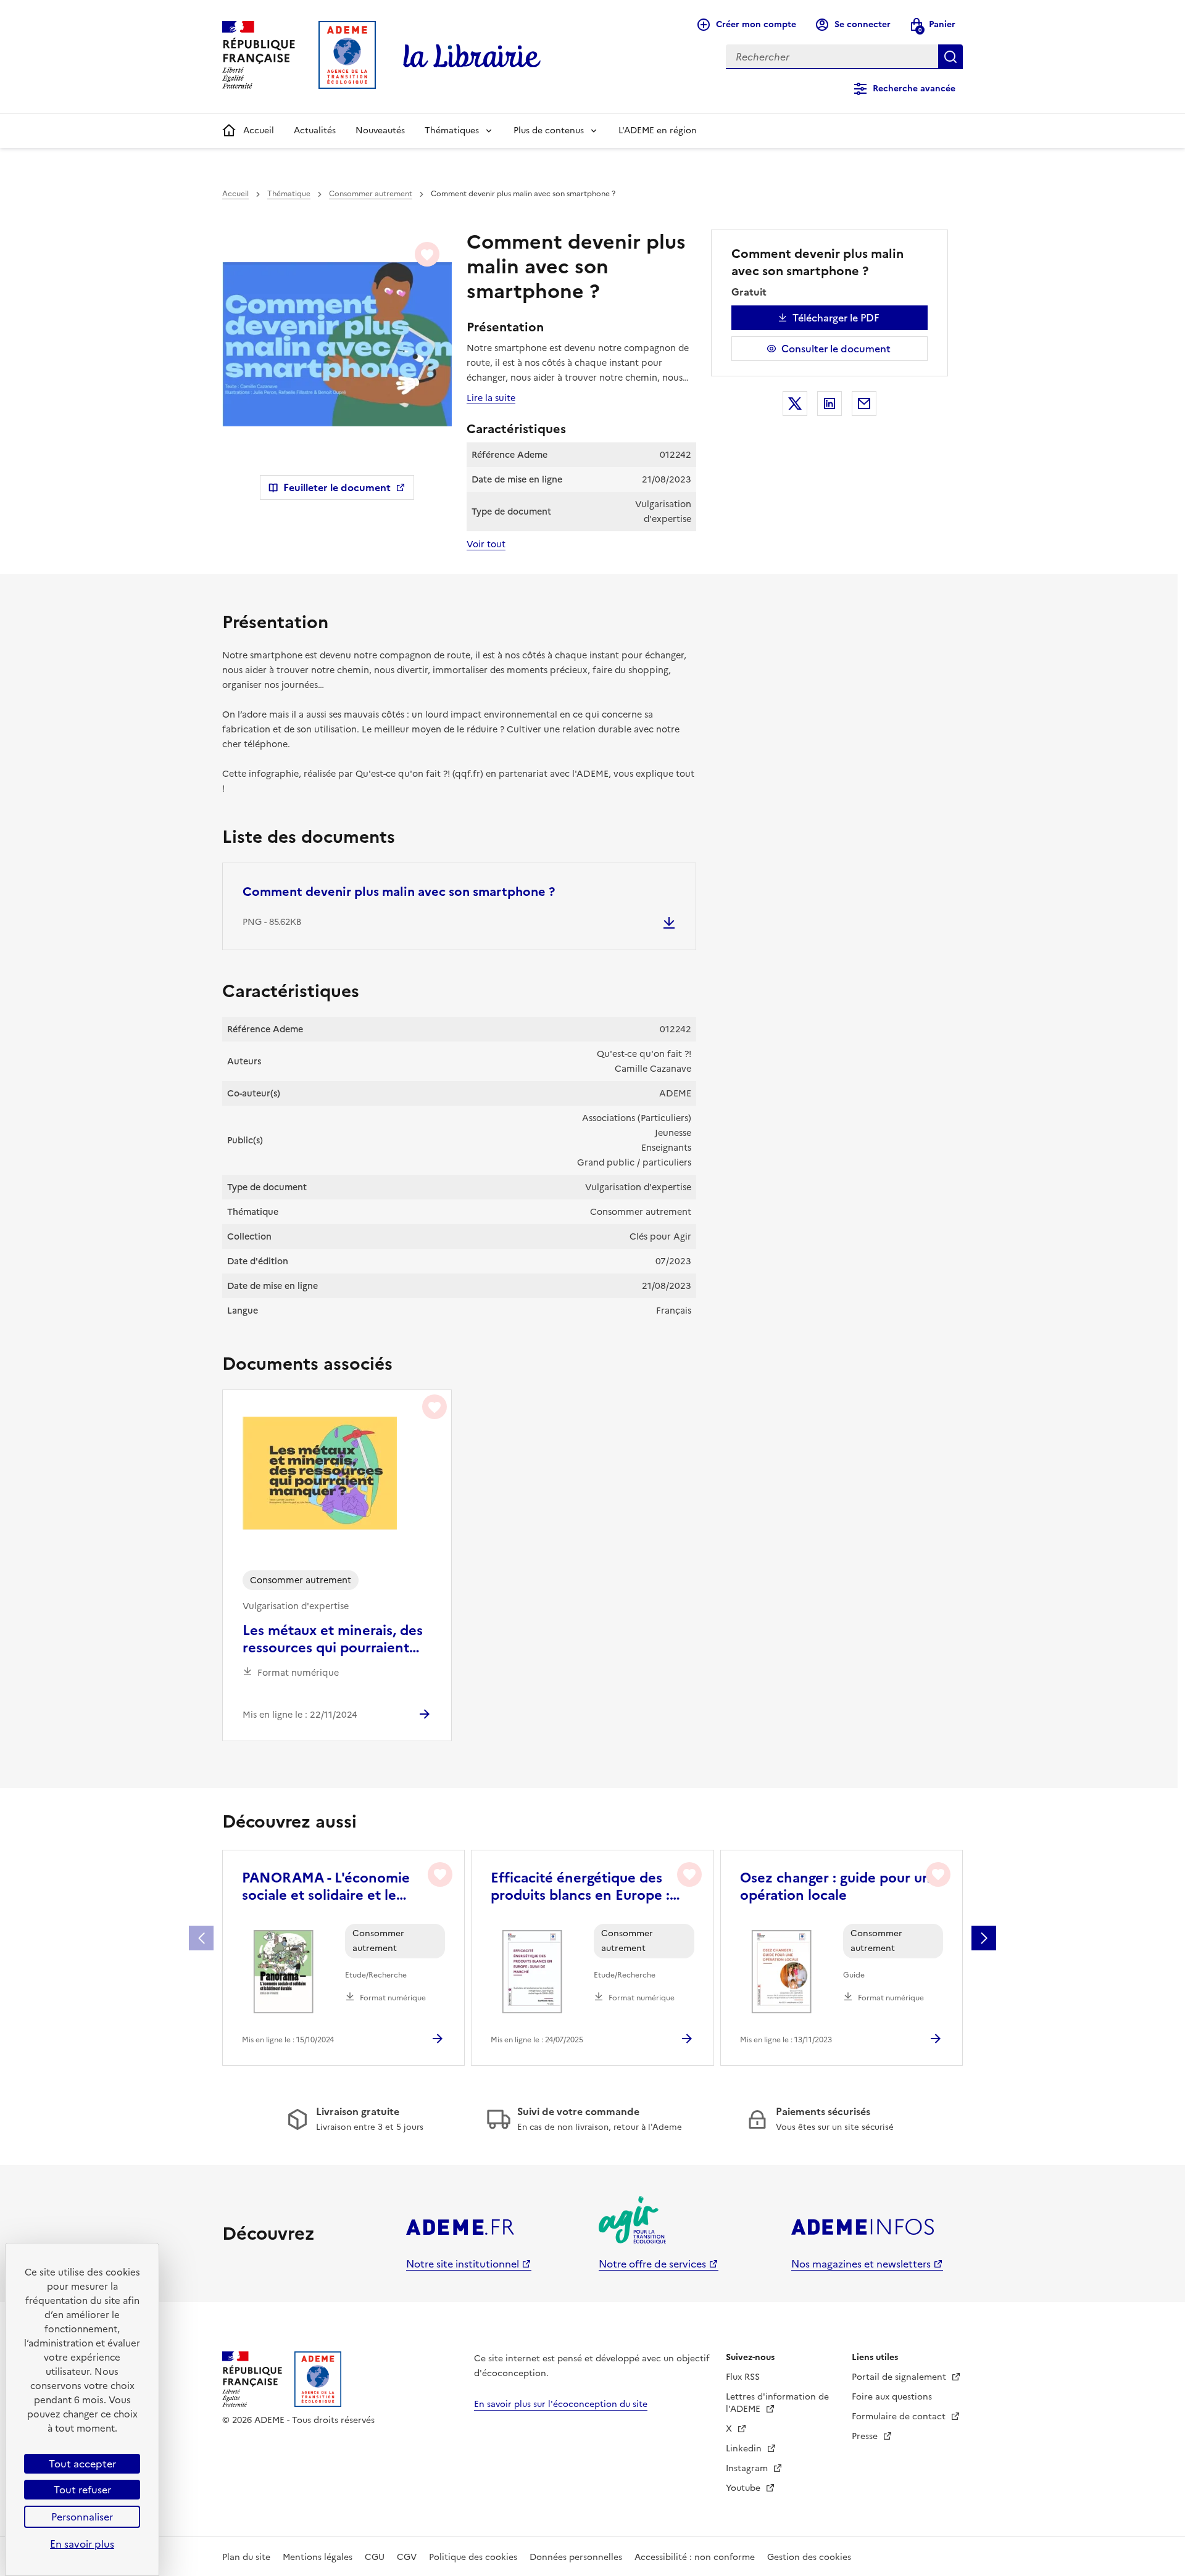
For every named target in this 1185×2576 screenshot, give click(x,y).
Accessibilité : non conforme (695, 2557)
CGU (375, 2557)
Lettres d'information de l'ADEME (777, 2403)
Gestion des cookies (809, 2557)
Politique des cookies (473, 2557)
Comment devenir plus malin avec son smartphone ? (399, 892)
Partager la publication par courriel (864, 404)
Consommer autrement (371, 194)
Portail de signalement (900, 2377)
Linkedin (745, 2449)
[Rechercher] (950, 57)
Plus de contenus (549, 130)
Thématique (289, 194)
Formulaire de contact (900, 2417)
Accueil (259, 130)
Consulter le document (836, 349)
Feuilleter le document (337, 487)
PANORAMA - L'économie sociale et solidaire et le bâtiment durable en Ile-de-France (331, 1887)
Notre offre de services (652, 2264)
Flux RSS (743, 2377)
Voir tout (486, 544)
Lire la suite (491, 398)
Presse (866, 2436)
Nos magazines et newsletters (861, 2264)
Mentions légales (318, 2557)
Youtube (744, 2488)
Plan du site (246, 2557)
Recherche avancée (914, 89)
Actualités (315, 130)
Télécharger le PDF (836, 318)
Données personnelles (576, 2557)
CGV (407, 2557)
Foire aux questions (892, 2397)
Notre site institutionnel (463, 2264)
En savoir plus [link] (82, 2544)
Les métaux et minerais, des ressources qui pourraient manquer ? (333, 1639)
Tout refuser (82, 2490)
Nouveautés (380, 130)
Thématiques (452, 130)
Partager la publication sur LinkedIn (829, 404)
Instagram (748, 2468)
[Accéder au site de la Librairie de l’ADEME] (472, 57)
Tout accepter (82, 2464)
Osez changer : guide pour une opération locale (839, 1887)
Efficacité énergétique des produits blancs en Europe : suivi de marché (580, 1887)
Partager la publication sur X (795, 404)
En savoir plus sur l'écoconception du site (561, 2404)
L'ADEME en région (658, 130)
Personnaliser (82, 2517)
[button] (984, 1938)
